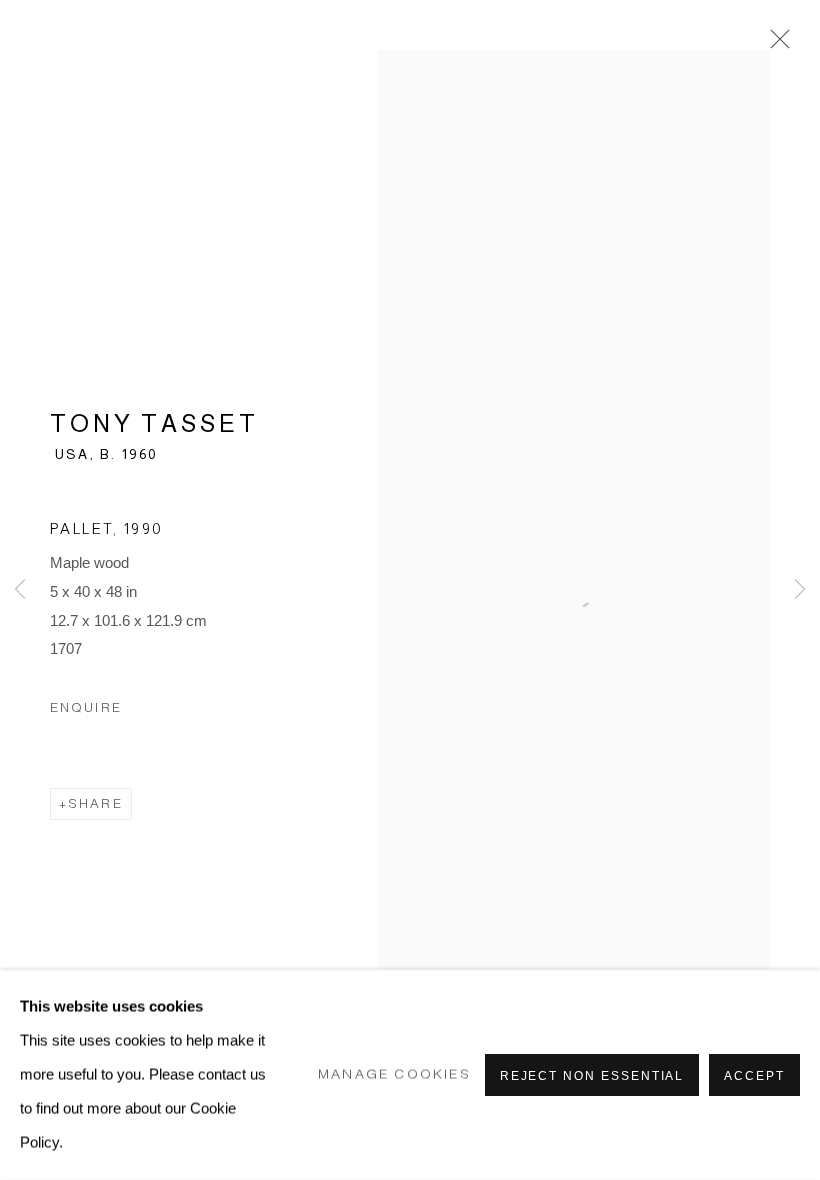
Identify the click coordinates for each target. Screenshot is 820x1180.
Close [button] (775, 45)
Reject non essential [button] (592, 1076)
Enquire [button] (86, 707)
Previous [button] (20, 590)
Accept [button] (754, 1076)
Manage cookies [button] (394, 1074)
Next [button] (800, 590)
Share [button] (95, 803)
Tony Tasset (154, 423)
